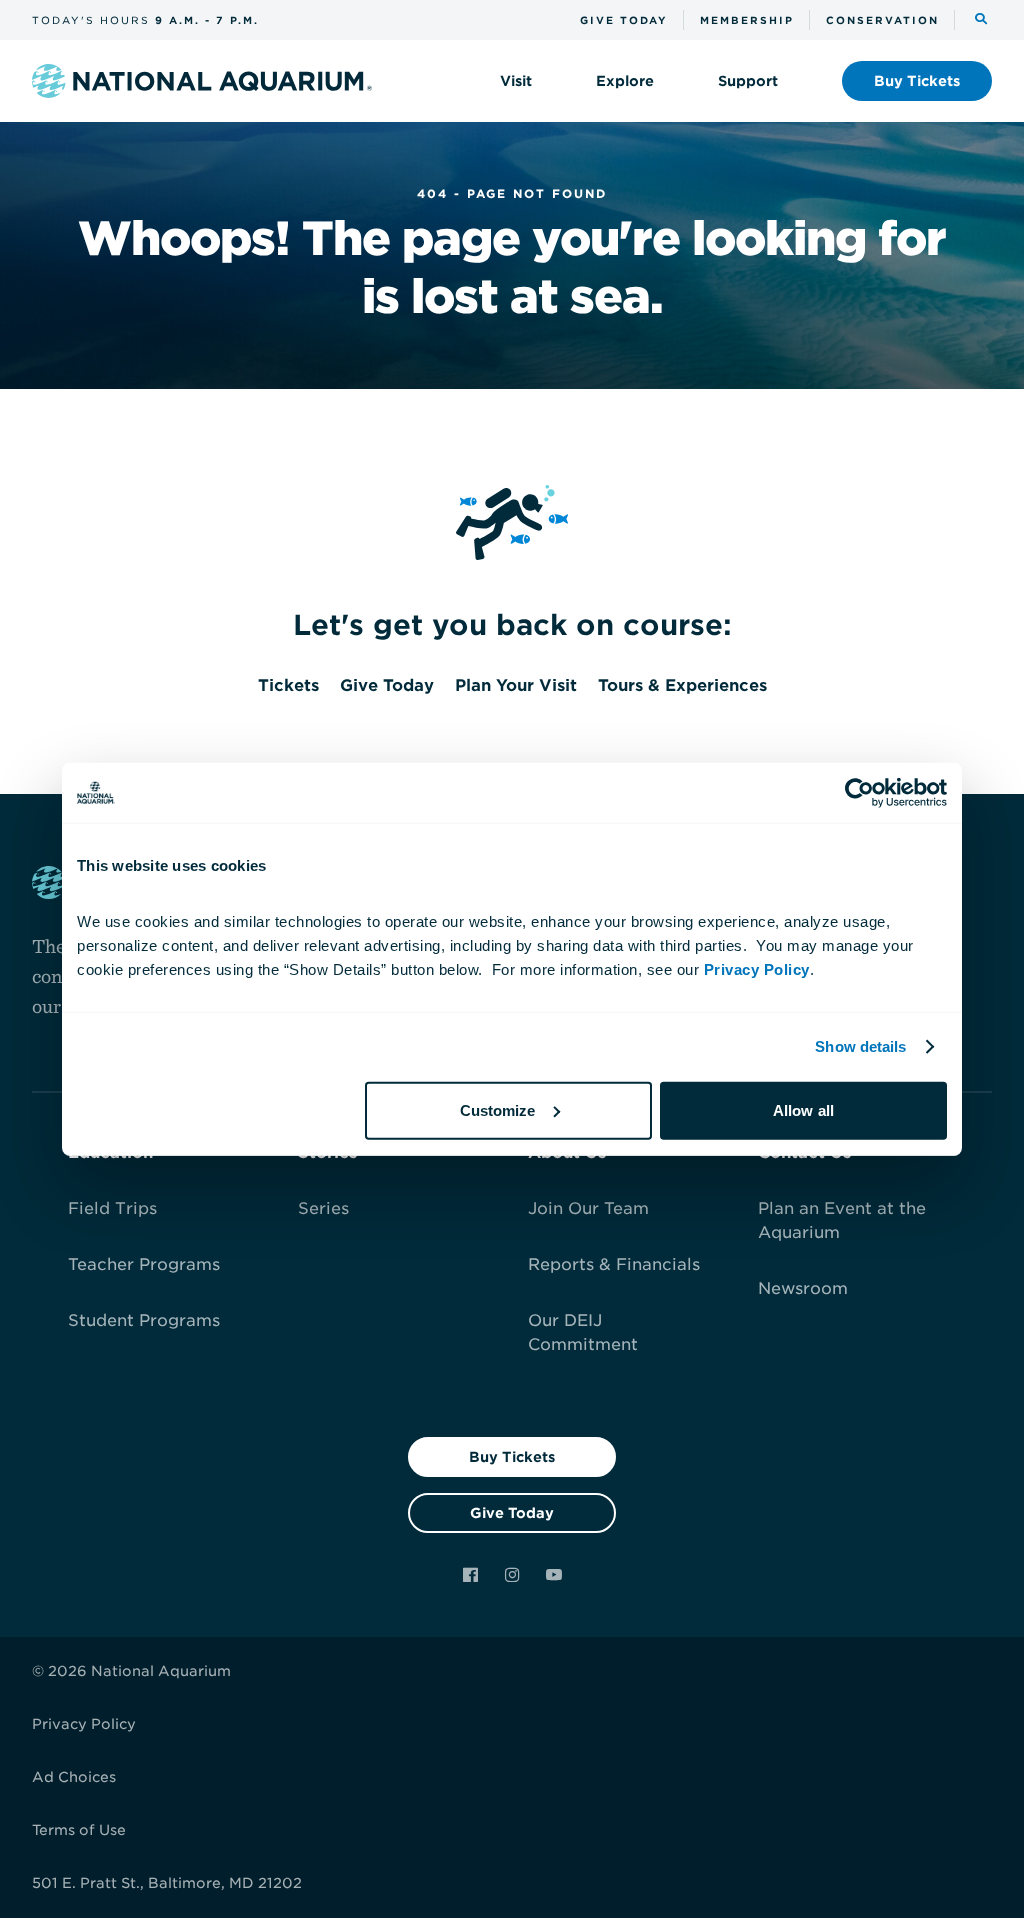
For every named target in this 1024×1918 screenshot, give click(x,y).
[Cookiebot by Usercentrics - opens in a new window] (859, 793)
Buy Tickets (512, 1457)
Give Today (512, 1513)
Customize (498, 1109)
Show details (860, 1046)
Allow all (803, 1109)
